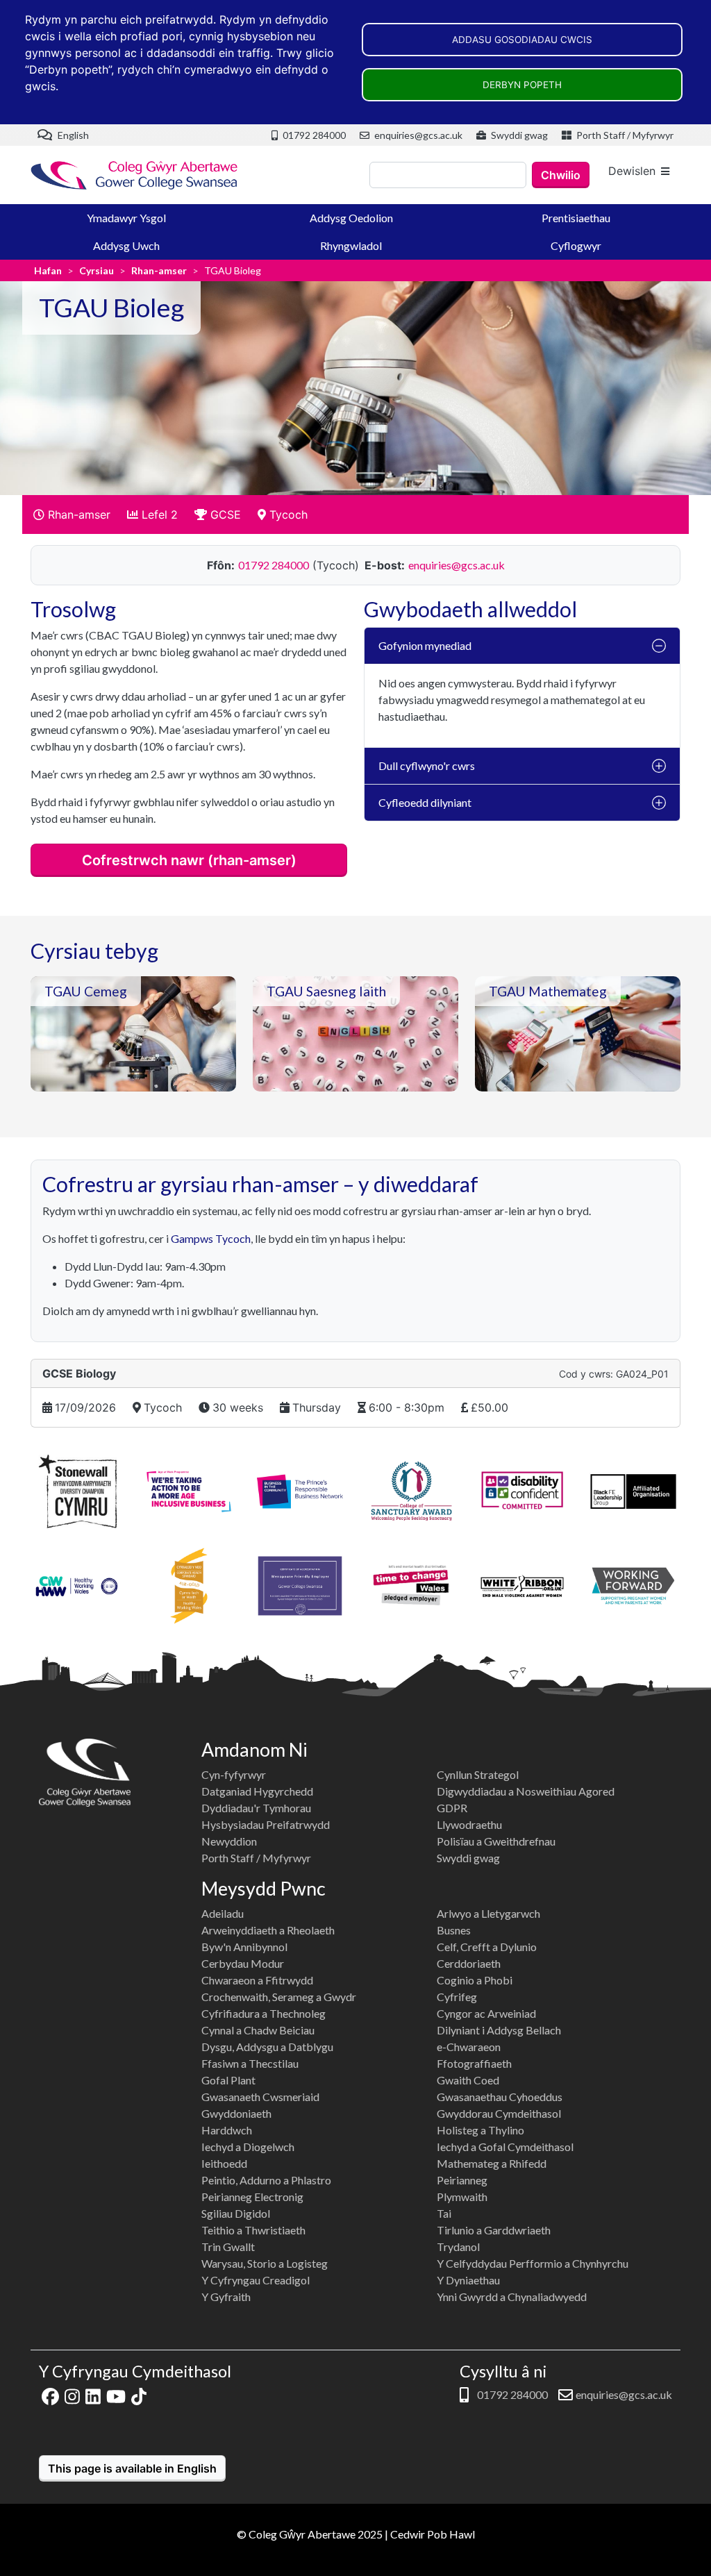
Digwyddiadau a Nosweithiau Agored (526, 1791)
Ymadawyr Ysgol (126, 218)
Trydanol (458, 2247)
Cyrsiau (97, 270)
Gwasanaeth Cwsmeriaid (260, 2097)
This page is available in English (132, 2468)
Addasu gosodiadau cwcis (522, 40)
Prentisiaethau (576, 218)
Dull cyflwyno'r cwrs (427, 766)
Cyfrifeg (457, 1997)
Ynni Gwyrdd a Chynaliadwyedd (512, 2297)
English (72, 135)
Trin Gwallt (228, 2247)
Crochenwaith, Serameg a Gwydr (279, 1997)
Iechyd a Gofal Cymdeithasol (505, 2147)
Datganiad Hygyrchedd (257, 1791)
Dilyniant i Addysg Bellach (499, 2030)
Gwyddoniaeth (236, 2113)
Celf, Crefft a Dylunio (487, 1947)
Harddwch (227, 2130)
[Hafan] (135, 175)
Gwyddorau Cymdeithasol (499, 2113)
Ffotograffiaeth (474, 2063)
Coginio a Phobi (475, 1980)
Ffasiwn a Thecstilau (250, 2063)
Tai (444, 2213)
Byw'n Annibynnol (244, 1947)
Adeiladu (223, 1913)
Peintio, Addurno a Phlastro (266, 2180)
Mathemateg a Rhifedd (492, 2163)
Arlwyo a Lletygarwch (488, 1913)
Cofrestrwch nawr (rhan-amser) (189, 860)
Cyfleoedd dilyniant (425, 802)
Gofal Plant (228, 2080)
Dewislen (632, 171)
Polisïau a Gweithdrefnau (496, 1841)
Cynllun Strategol (478, 1774)
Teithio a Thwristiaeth (253, 2230)
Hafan (48, 270)
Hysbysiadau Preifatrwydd (266, 1824)
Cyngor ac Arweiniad (486, 2013)
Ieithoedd (224, 2163)
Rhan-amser (159, 270)
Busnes (454, 1930)
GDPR (452, 1808)
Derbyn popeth (522, 85)
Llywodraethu (469, 1824)
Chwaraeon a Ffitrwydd (257, 1980)
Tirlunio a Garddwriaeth (494, 2230)
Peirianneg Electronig (252, 2197)
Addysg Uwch (126, 245)
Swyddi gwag (518, 135)
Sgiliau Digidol (236, 2213)
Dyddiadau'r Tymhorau (256, 1808)
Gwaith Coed (468, 2080)
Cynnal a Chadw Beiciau (258, 2030)
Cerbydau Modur (243, 1963)
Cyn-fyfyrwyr (234, 1774)
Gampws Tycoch (211, 1238)
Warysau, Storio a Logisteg (265, 2263)
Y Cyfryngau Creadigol (256, 2280)
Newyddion (229, 1841)
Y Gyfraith (226, 2297)
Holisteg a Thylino (480, 2130)
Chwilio (561, 175)
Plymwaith (462, 2197)
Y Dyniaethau (468, 2280)
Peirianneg (462, 2180)
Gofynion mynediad (425, 645)
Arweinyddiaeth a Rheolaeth (268, 1930)
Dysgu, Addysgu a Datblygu (267, 2047)
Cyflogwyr (576, 245)
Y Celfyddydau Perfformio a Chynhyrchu (533, 2263)
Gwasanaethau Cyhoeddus (500, 2097)
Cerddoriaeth (469, 1963)
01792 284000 (313, 135)
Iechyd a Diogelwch (248, 2147)
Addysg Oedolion (351, 218)
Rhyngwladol (351, 245)
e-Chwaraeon (469, 2047)
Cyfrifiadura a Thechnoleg (264, 2013)
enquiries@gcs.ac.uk (417, 135)
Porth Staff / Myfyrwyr (624, 135)
